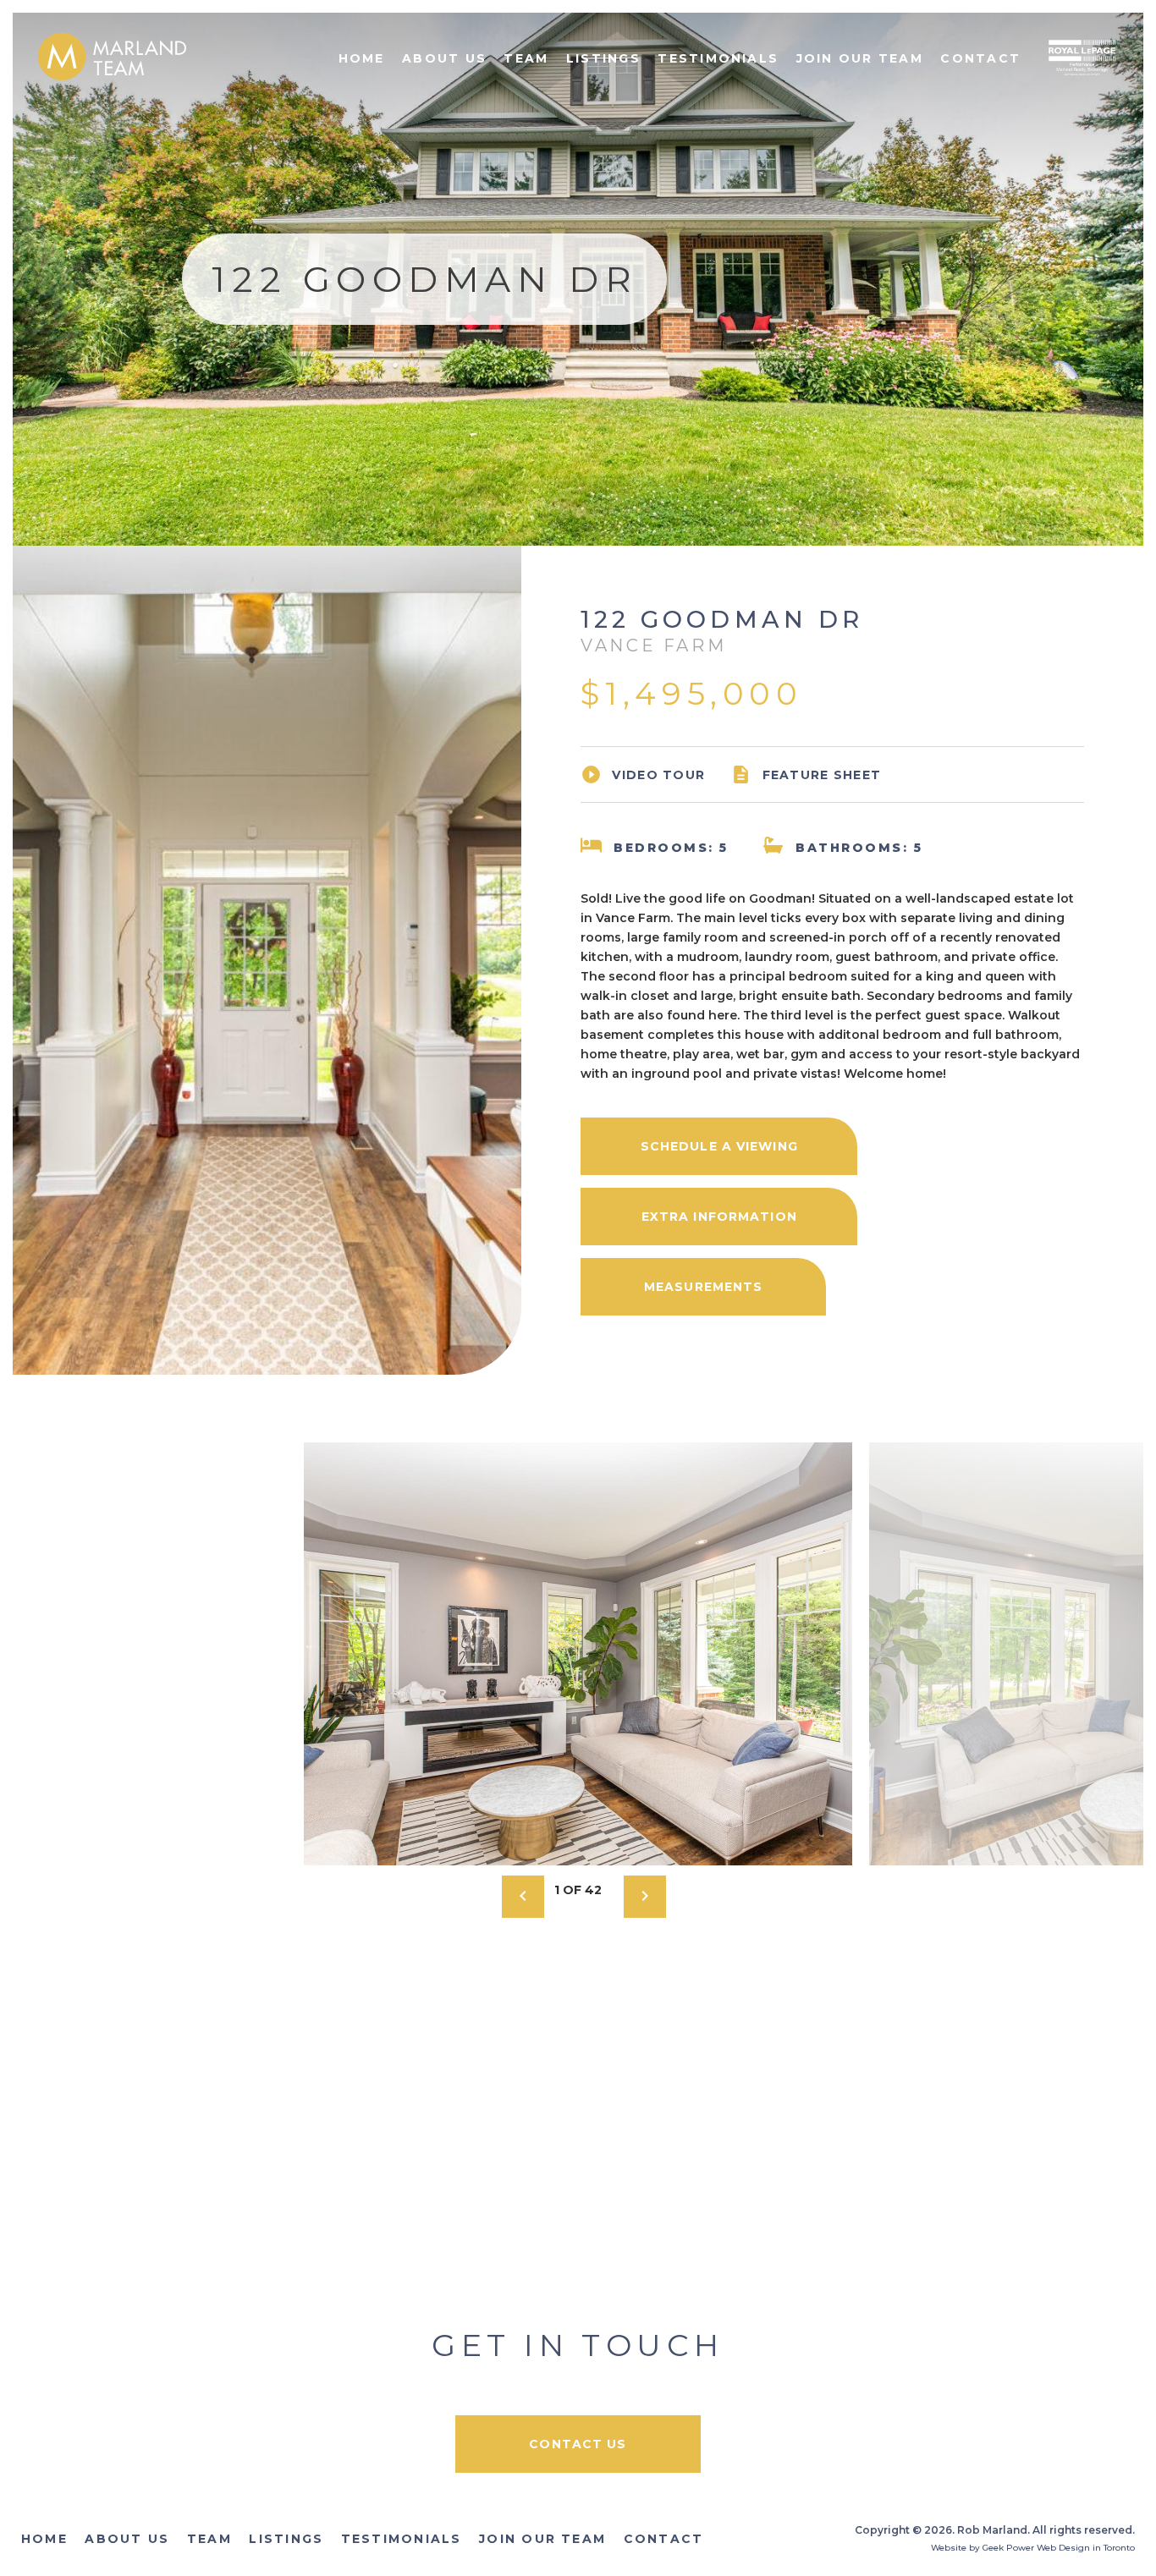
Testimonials (718, 58)
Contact (980, 58)
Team (526, 58)
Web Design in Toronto (1086, 2548)
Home (362, 58)
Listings (603, 58)
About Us (444, 58)
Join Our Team (860, 58)
